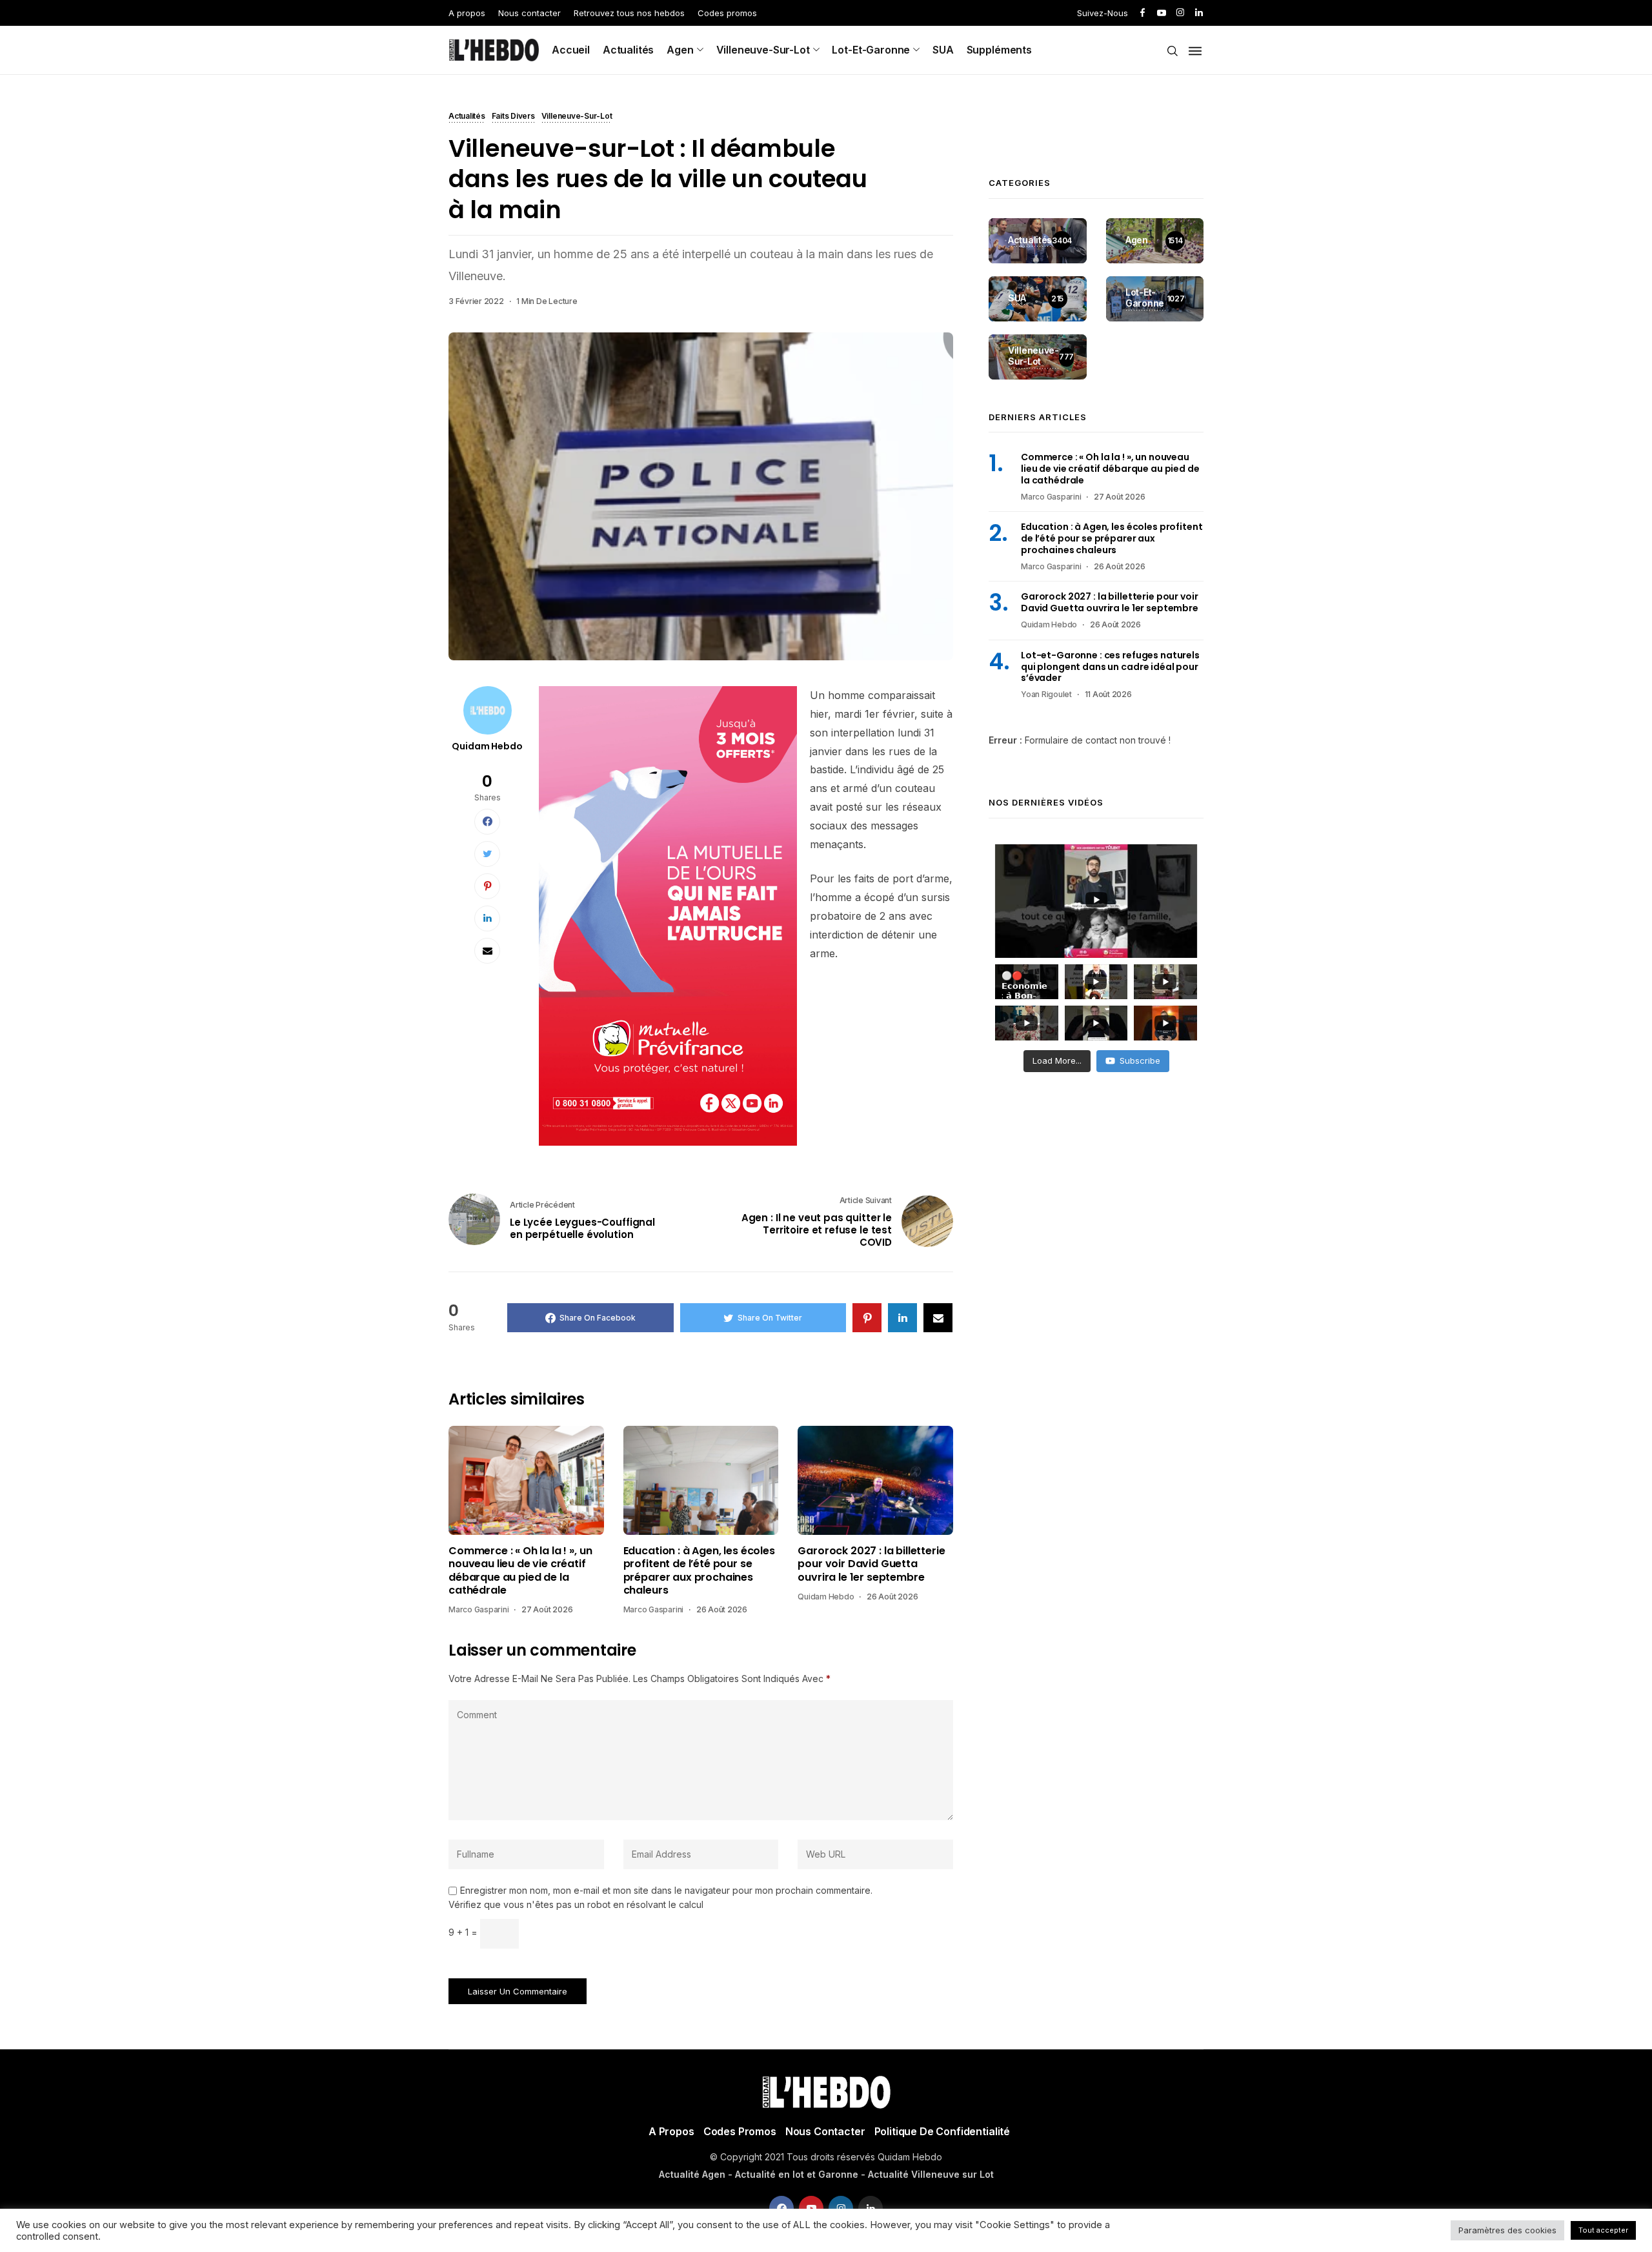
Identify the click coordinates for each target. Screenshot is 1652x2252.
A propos (467, 13)
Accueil (571, 50)
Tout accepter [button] (1603, 2230)
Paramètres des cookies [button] (1507, 2230)
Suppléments (999, 50)
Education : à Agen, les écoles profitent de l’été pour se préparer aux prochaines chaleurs (699, 1571)
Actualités (628, 50)
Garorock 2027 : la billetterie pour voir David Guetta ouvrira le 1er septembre (871, 1564)
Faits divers (513, 117)
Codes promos (727, 13)
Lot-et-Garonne (871, 50)
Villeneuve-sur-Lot (763, 50)
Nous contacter (529, 13)
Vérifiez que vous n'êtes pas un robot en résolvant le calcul (576, 1904)
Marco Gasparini (478, 1609)
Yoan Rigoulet (1046, 694)
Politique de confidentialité (942, 2131)
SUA (943, 50)
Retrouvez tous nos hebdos (629, 13)
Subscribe (1140, 1060)
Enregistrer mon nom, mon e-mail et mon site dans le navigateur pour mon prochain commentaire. (666, 1891)
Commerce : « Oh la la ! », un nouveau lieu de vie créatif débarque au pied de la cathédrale (520, 1571)
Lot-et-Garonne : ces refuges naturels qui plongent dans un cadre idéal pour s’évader (1110, 667)
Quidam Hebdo (487, 746)
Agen (680, 50)
